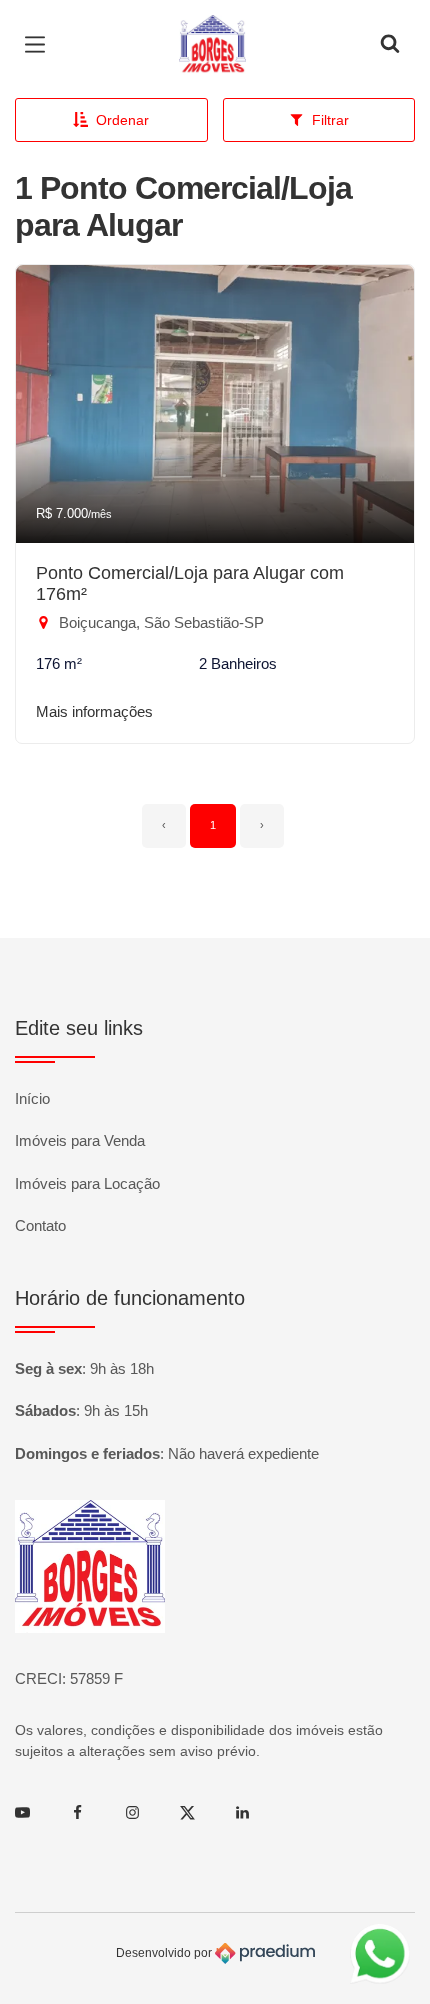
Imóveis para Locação (87, 1183)
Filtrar (330, 120)
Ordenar (122, 120)
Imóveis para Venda (80, 1140)
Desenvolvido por (165, 1953)
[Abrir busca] (390, 45)
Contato (40, 1225)
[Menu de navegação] (40, 45)
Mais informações (94, 711)
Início (32, 1098)
